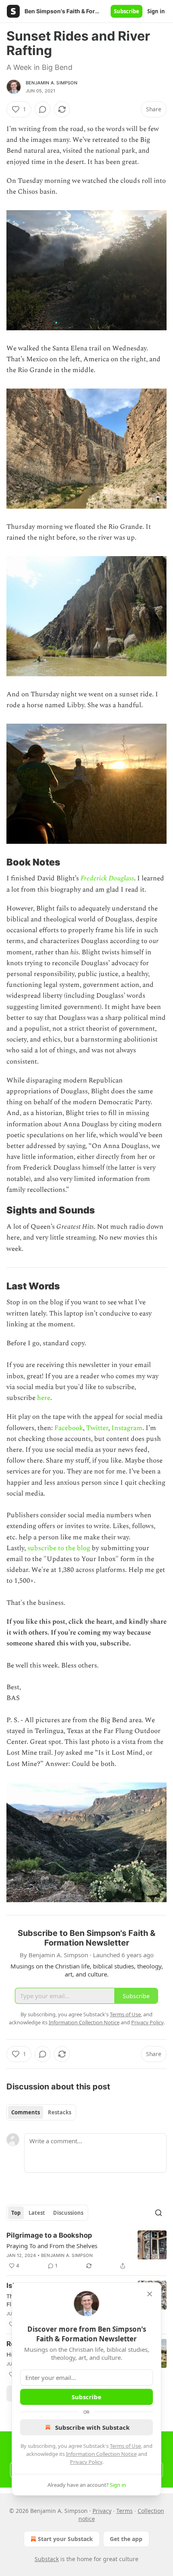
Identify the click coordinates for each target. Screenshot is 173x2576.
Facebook (69, 1428)
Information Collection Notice (101, 2454)
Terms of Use (125, 2446)
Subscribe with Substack (92, 2427)
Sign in (156, 11)
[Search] (159, 2213)
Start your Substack (65, 2539)
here (44, 1398)
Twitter (97, 1428)
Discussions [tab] (68, 2213)
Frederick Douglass (107, 878)
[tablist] (41, 2112)
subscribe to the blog (59, 1548)
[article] (86, 2251)
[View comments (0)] (43, 109)
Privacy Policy (86, 2462)
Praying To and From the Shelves (52, 2246)
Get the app (126, 2539)
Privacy (102, 2511)
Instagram (127, 1428)
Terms (125, 2511)
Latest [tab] (37, 2213)
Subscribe (127, 11)
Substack (47, 2559)
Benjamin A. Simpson (51, 83)
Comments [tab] (26, 2112)
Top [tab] (16, 2213)
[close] (150, 2294)
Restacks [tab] (60, 2112)
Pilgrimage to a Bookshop (49, 2235)
